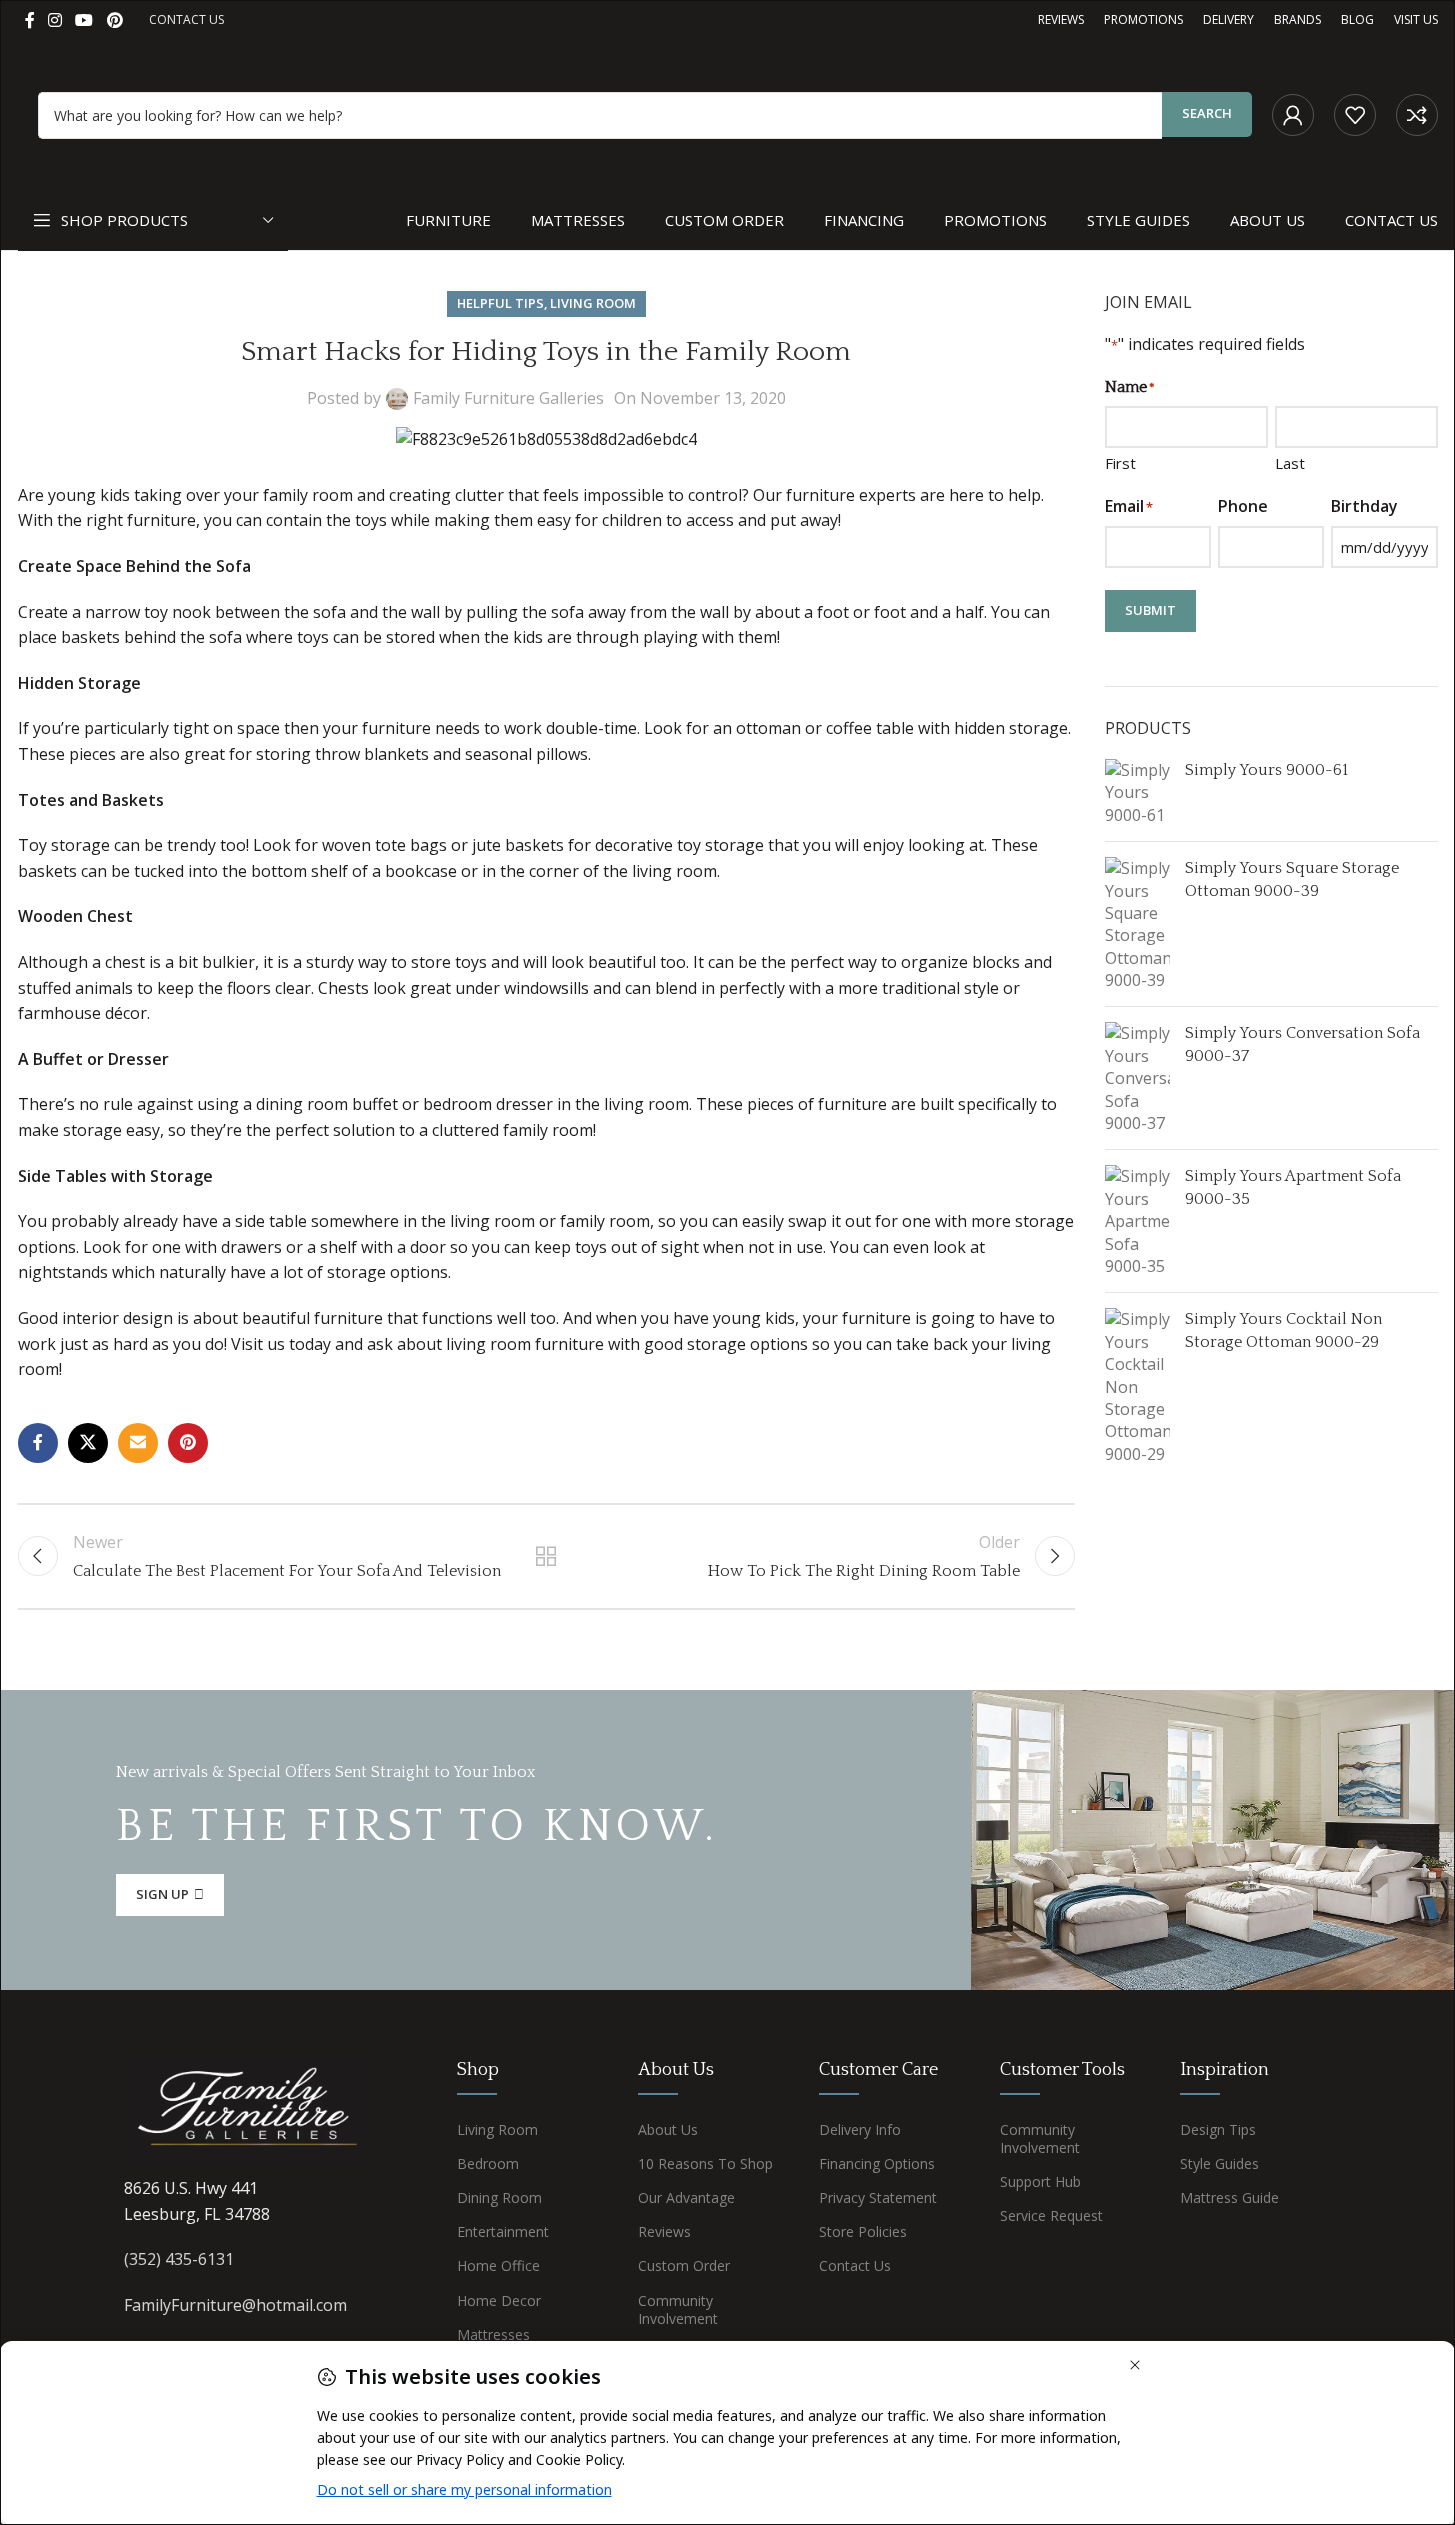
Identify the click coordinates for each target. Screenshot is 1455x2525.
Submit (1150, 610)
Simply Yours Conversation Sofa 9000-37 (1302, 1044)
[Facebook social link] (30, 20)
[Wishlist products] (1355, 115)
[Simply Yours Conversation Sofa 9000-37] (1137, 1078)
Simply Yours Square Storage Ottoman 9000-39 (1292, 879)
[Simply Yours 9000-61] (1137, 792)
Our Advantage (686, 2197)
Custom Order (684, 2265)
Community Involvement (678, 2309)
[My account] (1293, 115)
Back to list (546, 1556)
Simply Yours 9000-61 (1266, 770)
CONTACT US (186, 19)
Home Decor (499, 2300)
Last (1290, 463)
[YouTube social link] (84, 20)
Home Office (498, 2265)
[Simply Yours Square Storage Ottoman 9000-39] (1137, 924)
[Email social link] (138, 1443)
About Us (668, 2129)
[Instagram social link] (55, 20)
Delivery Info (860, 2129)
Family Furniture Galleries (508, 398)
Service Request (1051, 2215)
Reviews (664, 2231)
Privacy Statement (878, 2197)
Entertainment (503, 2231)
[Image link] (249, 2110)
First (1120, 463)
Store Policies (863, 2231)
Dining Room (499, 2197)
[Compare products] (1417, 115)
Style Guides (1219, 2163)
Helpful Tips (500, 303)
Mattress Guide (1229, 2197)
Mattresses (493, 2334)
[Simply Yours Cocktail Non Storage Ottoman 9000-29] (1137, 1386)
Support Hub (1040, 2181)
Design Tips (1218, 2129)
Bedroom (488, 2163)
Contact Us (855, 2265)
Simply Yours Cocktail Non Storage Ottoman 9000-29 (1283, 1330)
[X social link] (88, 1443)
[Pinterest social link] (114, 20)
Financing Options (877, 2163)
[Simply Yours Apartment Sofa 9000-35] (1137, 1221)
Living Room (593, 303)
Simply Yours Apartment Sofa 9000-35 (1293, 1187)
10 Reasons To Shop (705, 2163)
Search (1207, 113)
